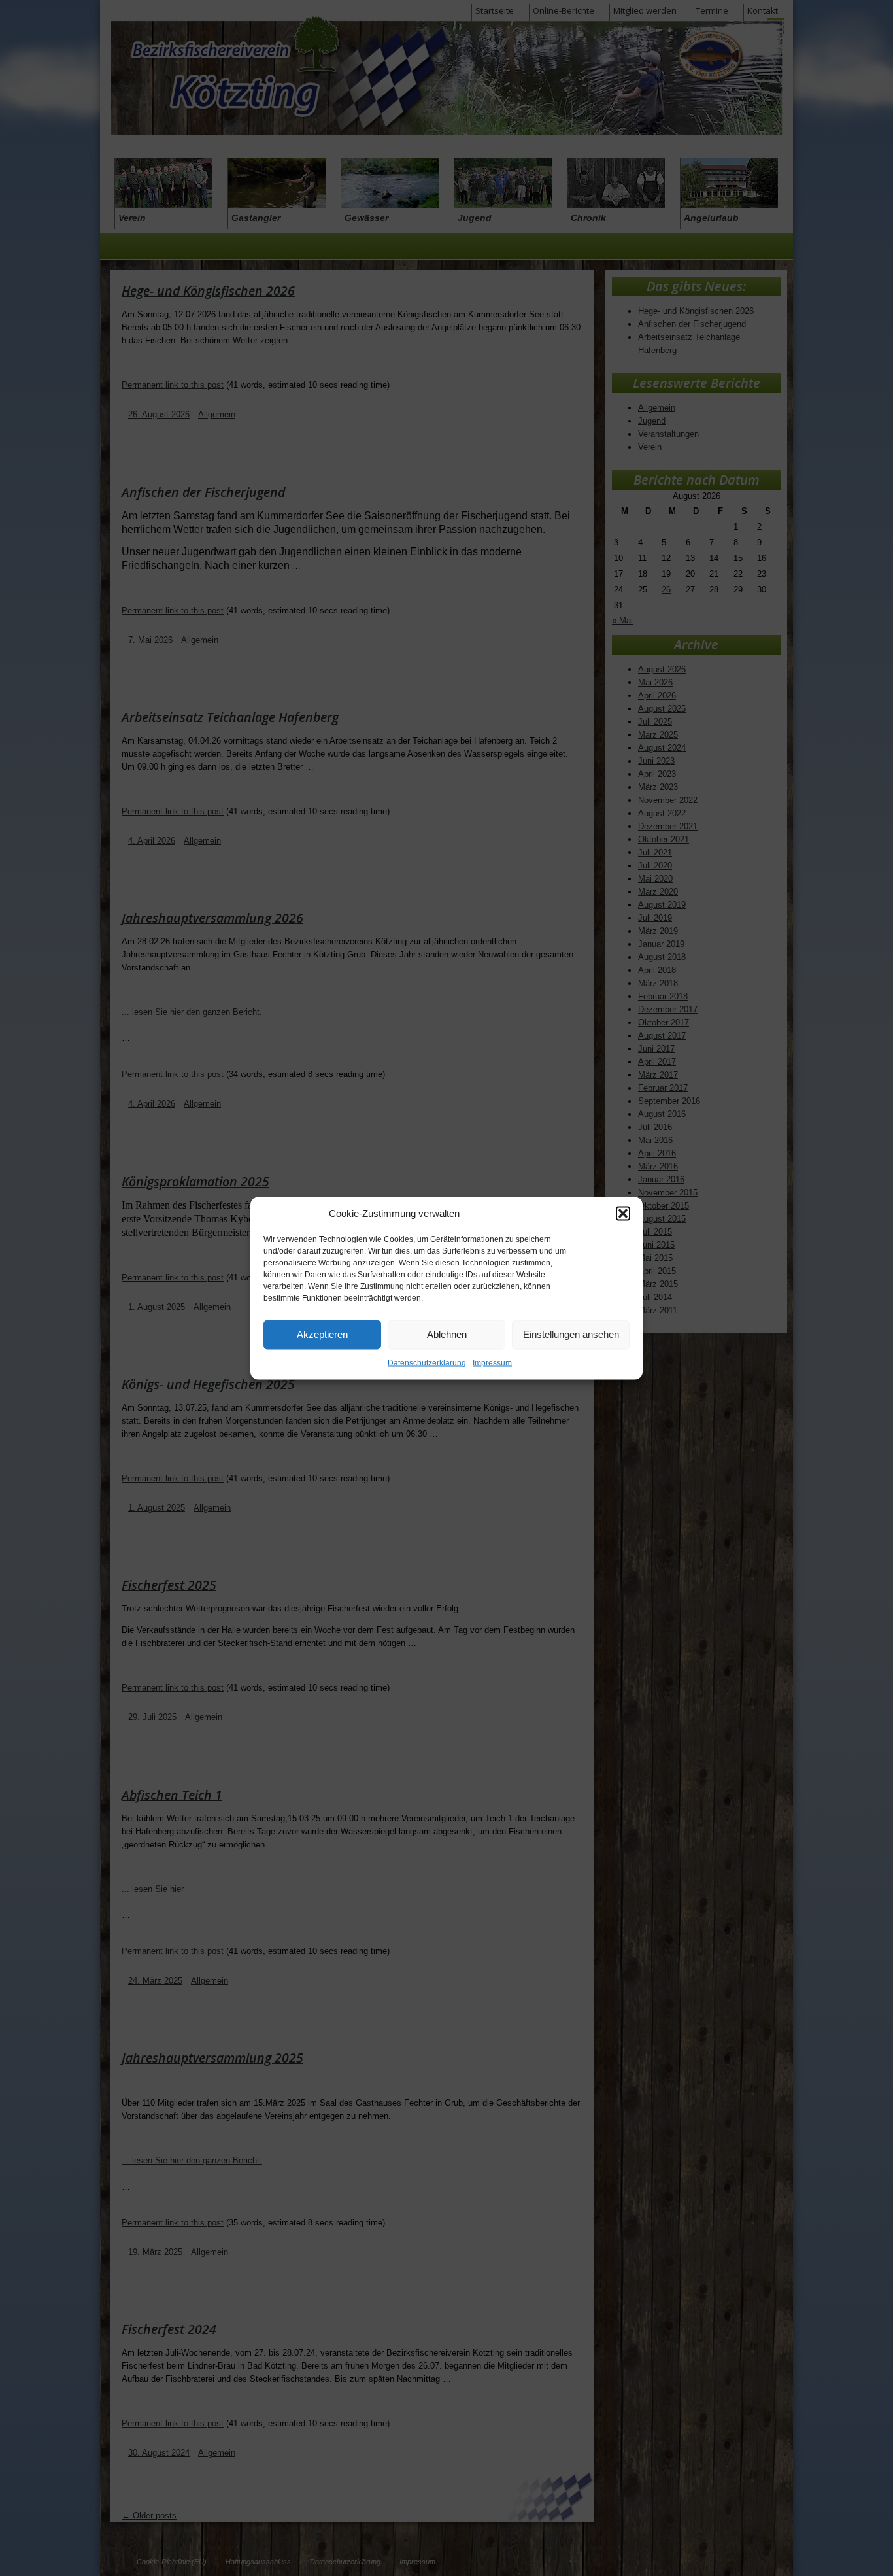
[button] (623, 1213)
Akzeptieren (322, 1334)
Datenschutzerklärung (427, 1362)
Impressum (492, 1362)
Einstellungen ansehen (571, 1334)
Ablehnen (447, 1334)
